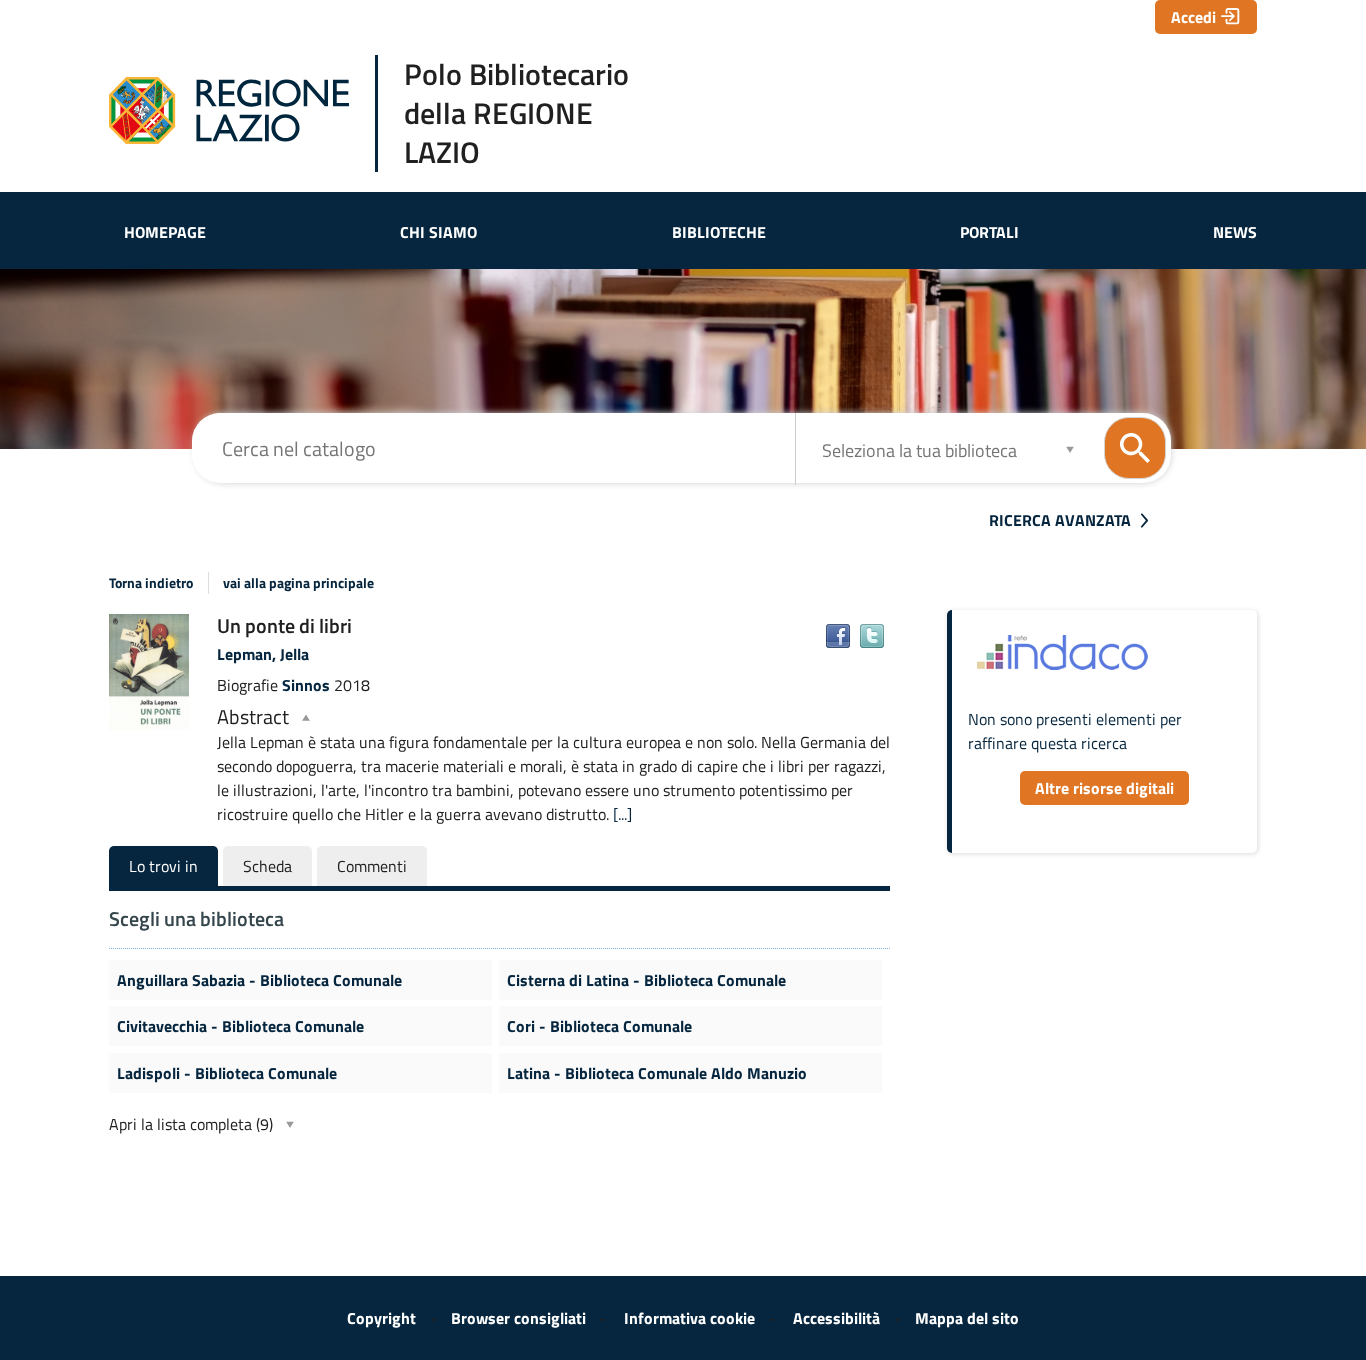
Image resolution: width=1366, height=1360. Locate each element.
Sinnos (308, 685)
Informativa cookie (689, 1318)
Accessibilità (836, 1318)
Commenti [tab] (372, 866)
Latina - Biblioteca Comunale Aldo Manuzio (657, 1073)
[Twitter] (872, 636)
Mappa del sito (967, 1318)
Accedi (1193, 17)
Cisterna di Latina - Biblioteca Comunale (646, 980)
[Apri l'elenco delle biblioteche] (1070, 448)
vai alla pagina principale (298, 583)
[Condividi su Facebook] (838, 636)
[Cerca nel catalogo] (1135, 448)
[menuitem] (165, 232)
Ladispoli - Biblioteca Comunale (227, 1073)
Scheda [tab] (267, 866)
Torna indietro (151, 583)
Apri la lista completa (191, 1124)
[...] (622, 814)
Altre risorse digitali (1104, 788)
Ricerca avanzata (1060, 520)
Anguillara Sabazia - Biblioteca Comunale (259, 980)
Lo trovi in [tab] (163, 866)
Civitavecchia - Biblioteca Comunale (240, 1026)
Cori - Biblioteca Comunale (599, 1026)
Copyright (381, 1318)
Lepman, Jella (263, 654)
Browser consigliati (518, 1318)
